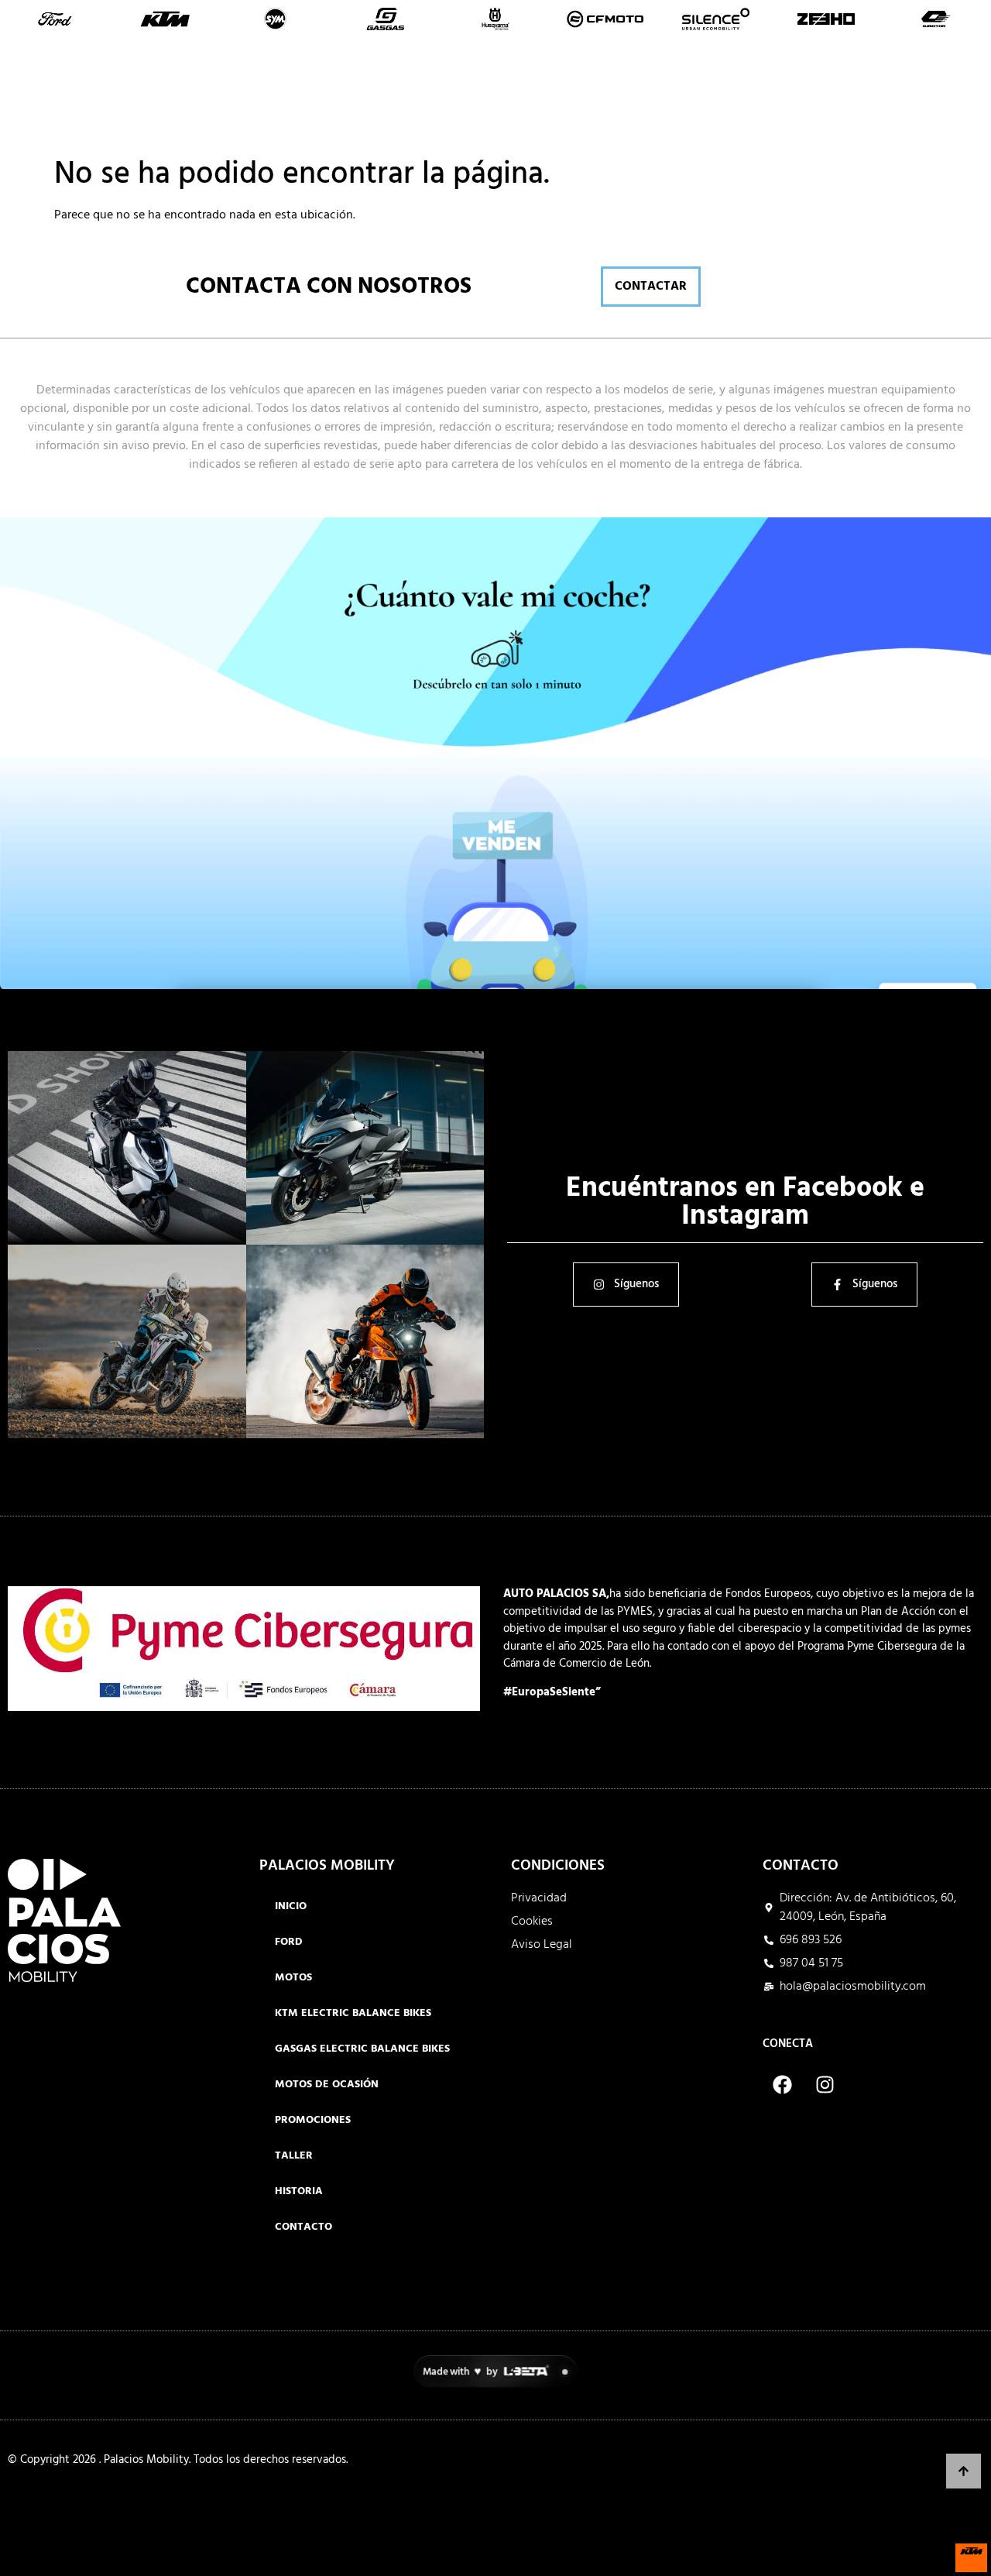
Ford (289, 1942)
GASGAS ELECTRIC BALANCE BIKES (362, 2049)
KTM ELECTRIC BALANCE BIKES (353, 2013)
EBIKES (466, 94)
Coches (309, 94)
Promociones (667, 94)
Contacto (942, 94)
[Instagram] (825, 2085)
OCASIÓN (548, 94)
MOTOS (390, 94)
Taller (766, 94)
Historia (849, 94)
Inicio (233, 94)
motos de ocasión (327, 2085)
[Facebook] (782, 2085)
